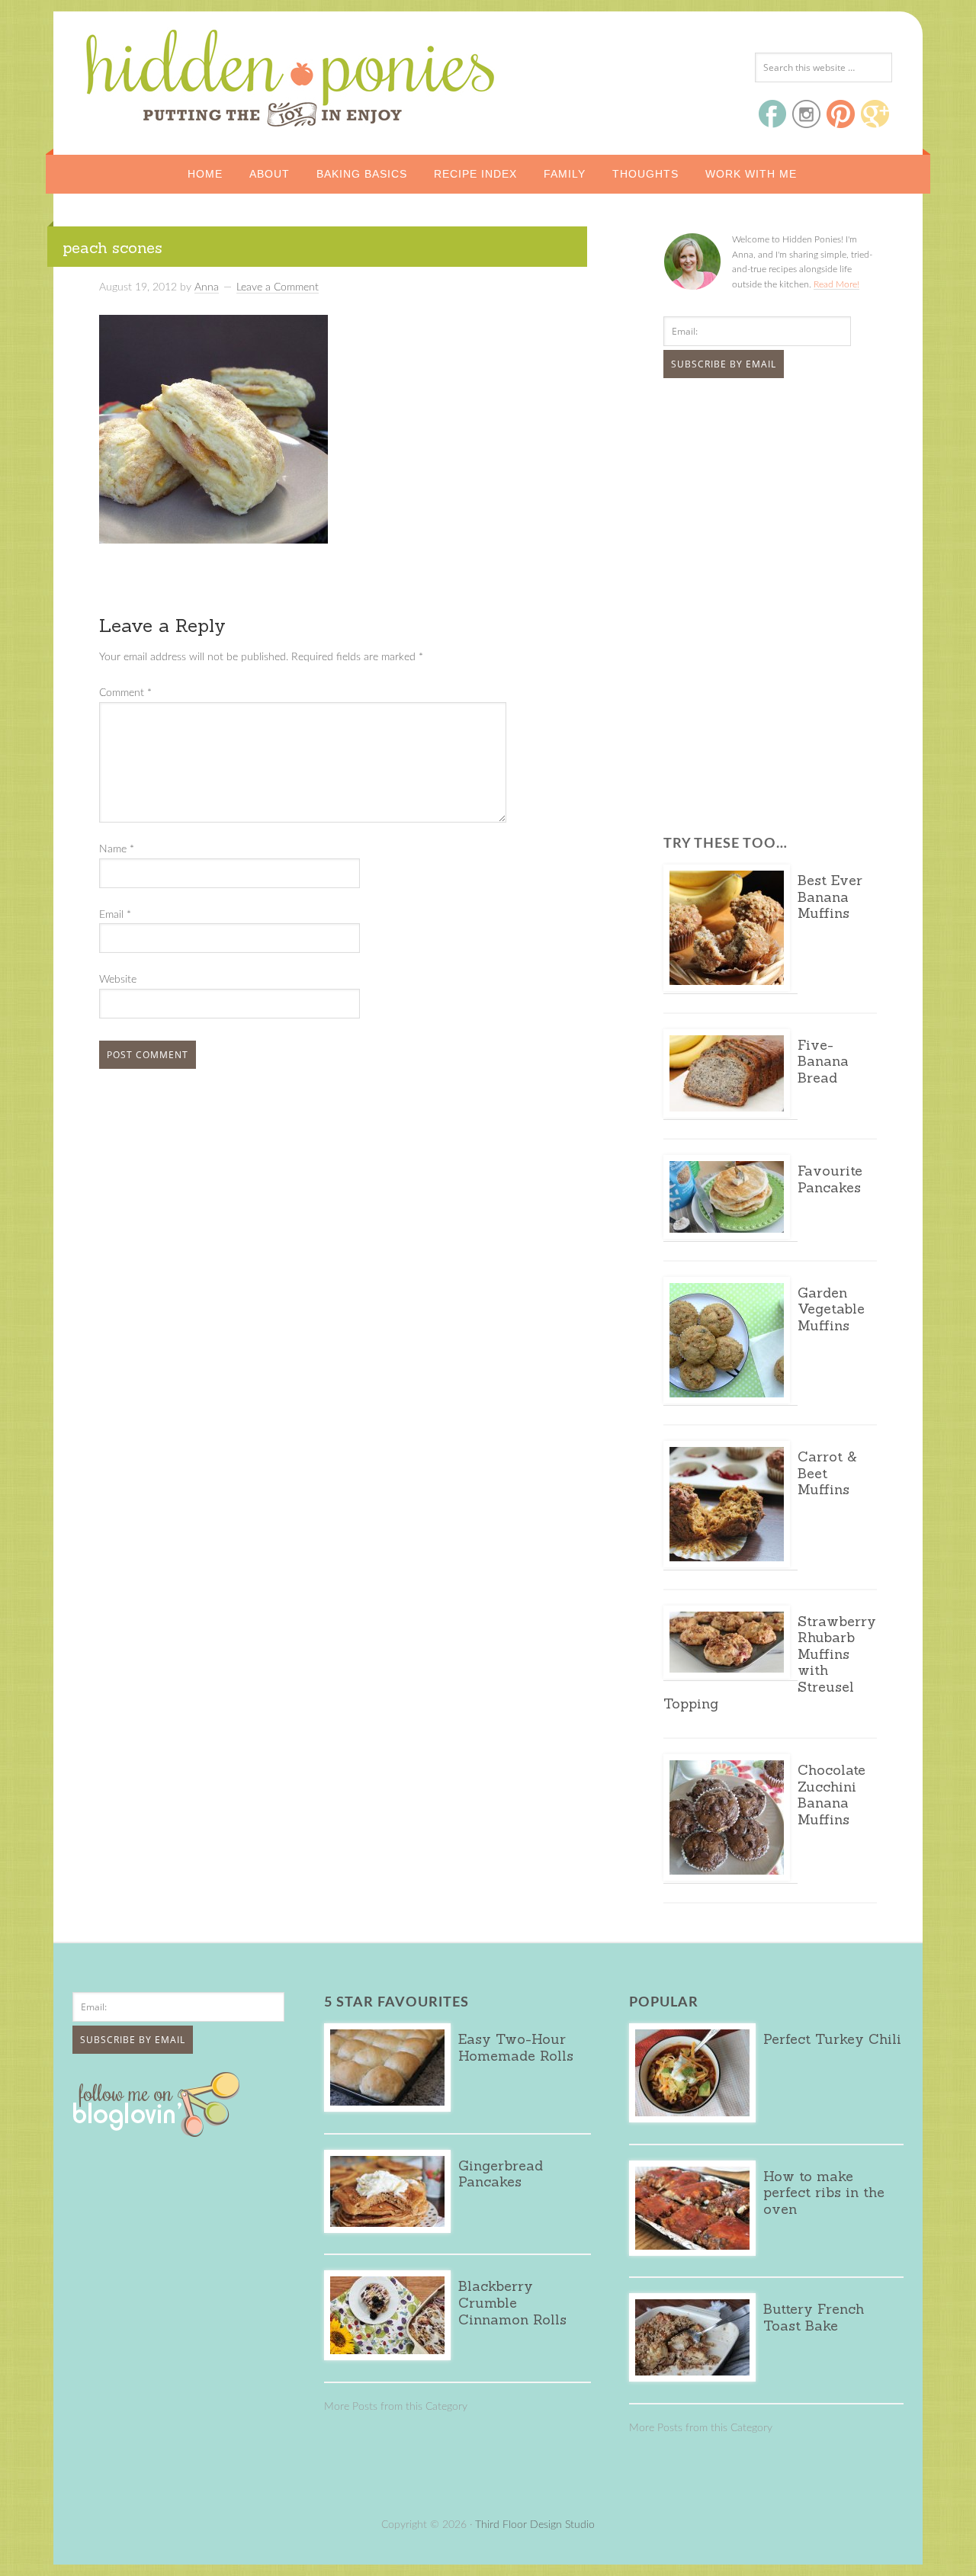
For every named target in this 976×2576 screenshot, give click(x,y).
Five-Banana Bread (823, 1061)
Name (117, 849)
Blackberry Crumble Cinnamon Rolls (512, 2302)
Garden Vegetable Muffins (831, 1309)
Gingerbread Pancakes (501, 2174)
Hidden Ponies (187, 74)
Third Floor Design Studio (535, 2525)
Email (115, 915)
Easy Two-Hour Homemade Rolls (516, 2047)
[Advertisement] (759, 504)
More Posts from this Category (396, 2407)
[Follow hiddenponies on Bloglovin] (160, 2132)
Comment (125, 693)
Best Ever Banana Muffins (830, 897)
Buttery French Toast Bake (814, 2317)
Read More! (836, 284)
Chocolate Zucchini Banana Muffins (832, 1795)
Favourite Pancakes (830, 1179)
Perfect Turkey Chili (832, 2039)
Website (118, 980)
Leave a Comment (278, 287)
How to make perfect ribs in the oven (824, 2193)
